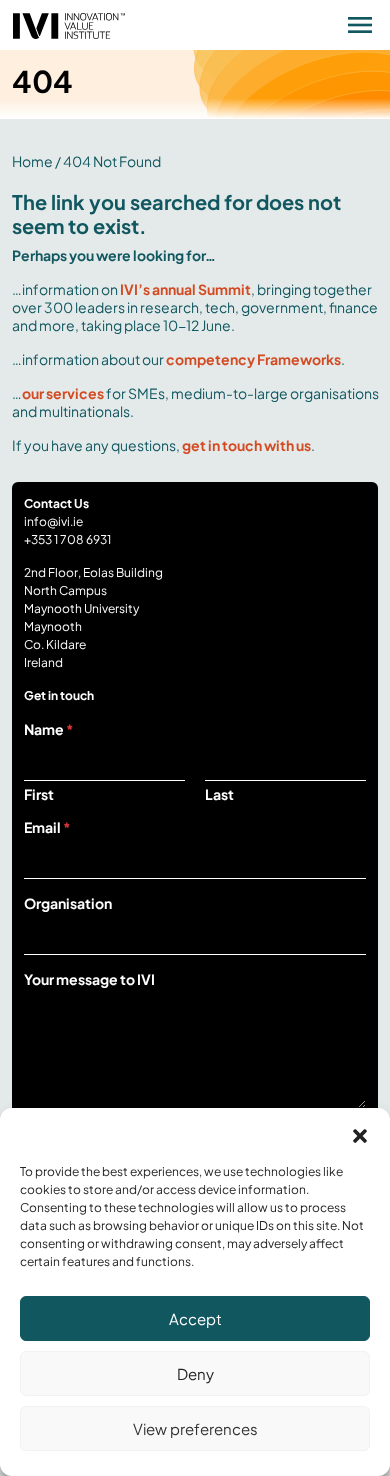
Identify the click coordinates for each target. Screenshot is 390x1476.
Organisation (68, 903)
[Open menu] (360, 25)
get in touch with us (246, 445)
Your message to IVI (89, 979)
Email (47, 827)
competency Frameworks (253, 359)
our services (63, 393)
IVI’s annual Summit (185, 289)
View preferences (195, 1428)
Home (32, 161)
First (39, 794)
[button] (360, 1133)
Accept (195, 1318)
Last (219, 794)
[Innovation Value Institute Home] (69, 23)
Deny (195, 1373)
